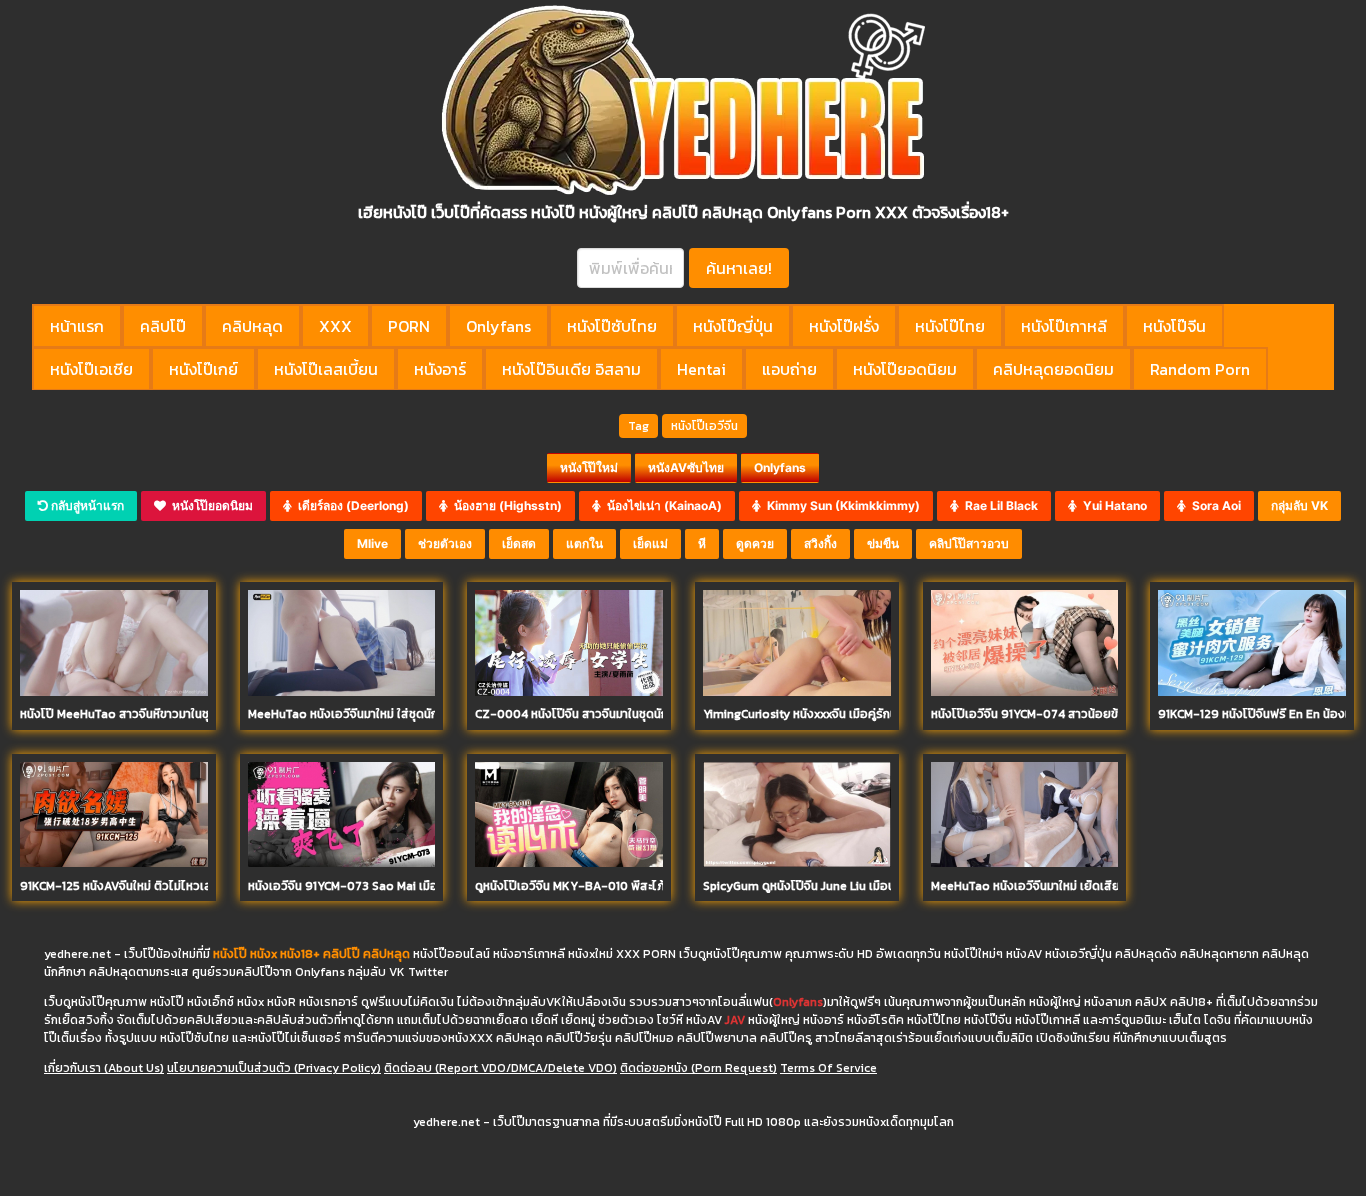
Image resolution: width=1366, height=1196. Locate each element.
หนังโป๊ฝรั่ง (844, 326)
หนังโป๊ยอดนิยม (905, 369)
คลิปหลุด (252, 326)
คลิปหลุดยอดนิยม (1053, 369)
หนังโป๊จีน (1174, 326)
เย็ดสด (519, 543)
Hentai (701, 369)
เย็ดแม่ (650, 543)
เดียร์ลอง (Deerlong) (350, 505)
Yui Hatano (1112, 505)
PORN (409, 326)
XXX (335, 326)
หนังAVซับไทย (686, 467)
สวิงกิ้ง (820, 543)
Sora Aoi (1213, 505)
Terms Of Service (828, 1068)
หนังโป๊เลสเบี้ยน (326, 369)
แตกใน (584, 543)
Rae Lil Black (998, 505)
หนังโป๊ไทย (950, 326)
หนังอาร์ (440, 369)
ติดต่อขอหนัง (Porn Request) (698, 1068)
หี (702, 543)
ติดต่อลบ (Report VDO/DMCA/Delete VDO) (500, 1068)
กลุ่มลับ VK (1299, 505)
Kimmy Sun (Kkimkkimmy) (840, 505)
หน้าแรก (77, 326)
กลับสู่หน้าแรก (86, 505)
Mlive (372, 543)
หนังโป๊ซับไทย (612, 326)
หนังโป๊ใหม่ (589, 467)
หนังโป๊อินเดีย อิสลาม (571, 369)
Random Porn (1200, 369)
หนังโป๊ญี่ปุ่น (733, 326)
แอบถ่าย (789, 369)
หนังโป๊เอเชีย (91, 369)
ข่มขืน (883, 543)
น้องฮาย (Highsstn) (505, 505)
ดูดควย (755, 543)
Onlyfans (498, 326)
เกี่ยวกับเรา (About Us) (104, 1068)
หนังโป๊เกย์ (203, 369)
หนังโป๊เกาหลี (1064, 326)
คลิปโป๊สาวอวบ (969, 543)
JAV (735, 1020)
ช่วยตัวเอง (445, 543)
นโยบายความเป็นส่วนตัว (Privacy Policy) (274, 1068)
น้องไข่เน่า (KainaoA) (661, 505)
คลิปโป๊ (163, 326)
